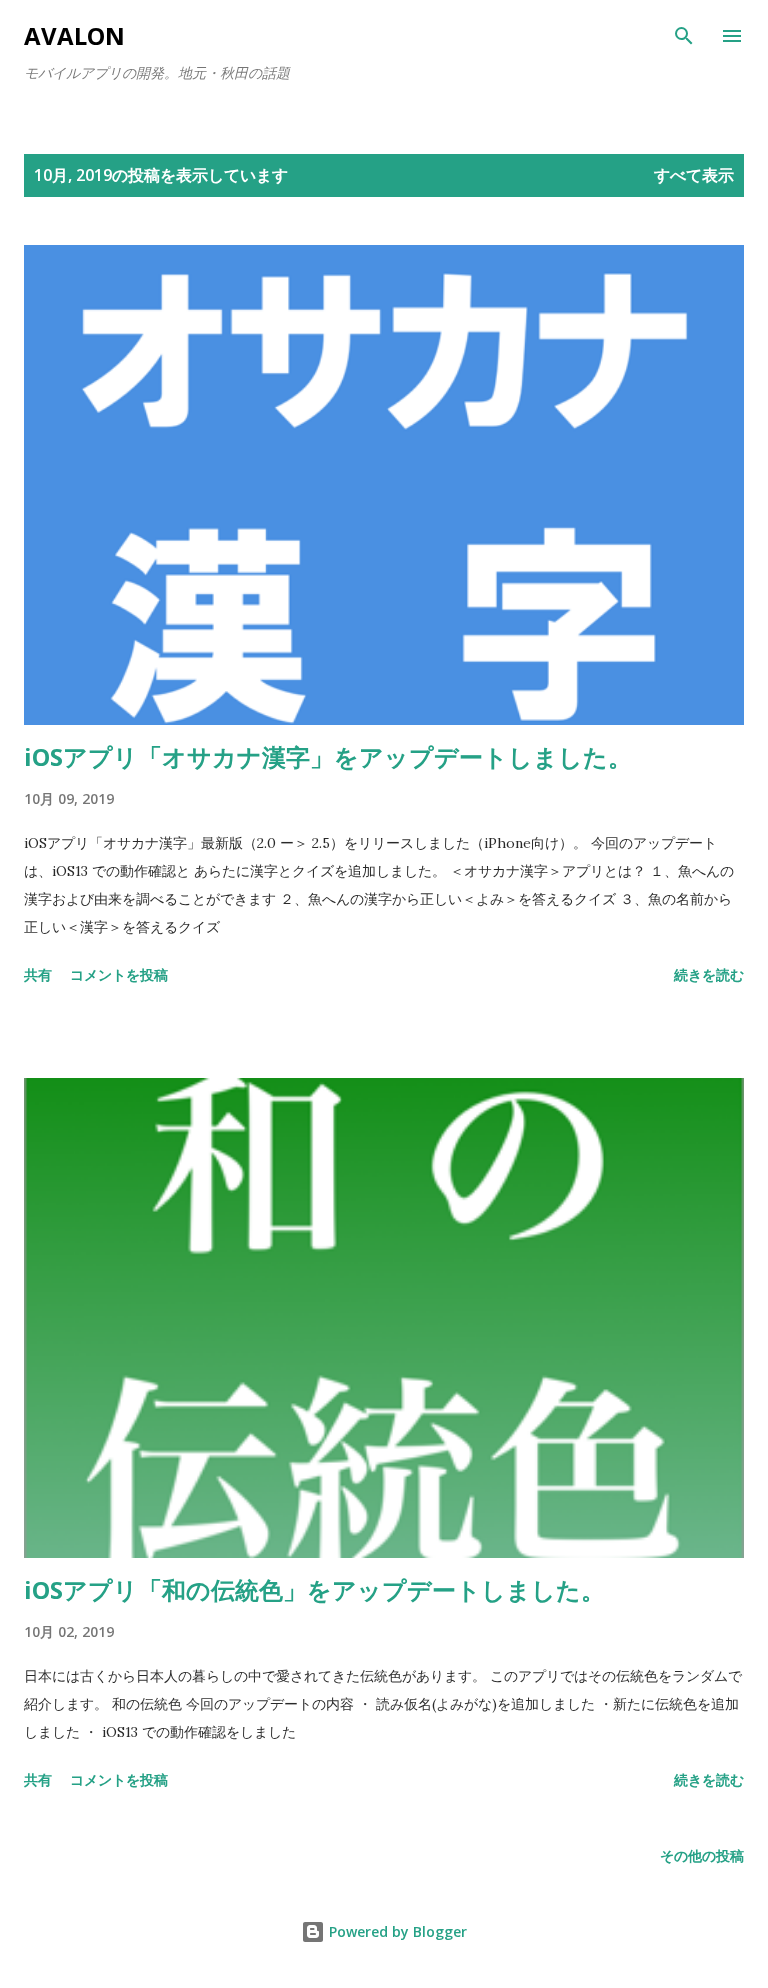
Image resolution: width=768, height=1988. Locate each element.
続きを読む (709, 974)
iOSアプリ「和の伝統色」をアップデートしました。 (314, 1589)
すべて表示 (694, 175)
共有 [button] (38, 974)
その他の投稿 (702, 1855)
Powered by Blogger (396, 1931)
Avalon (74, 35)
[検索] (684, 36)
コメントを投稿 (119, 974)
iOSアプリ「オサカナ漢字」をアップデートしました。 (328, 756)
